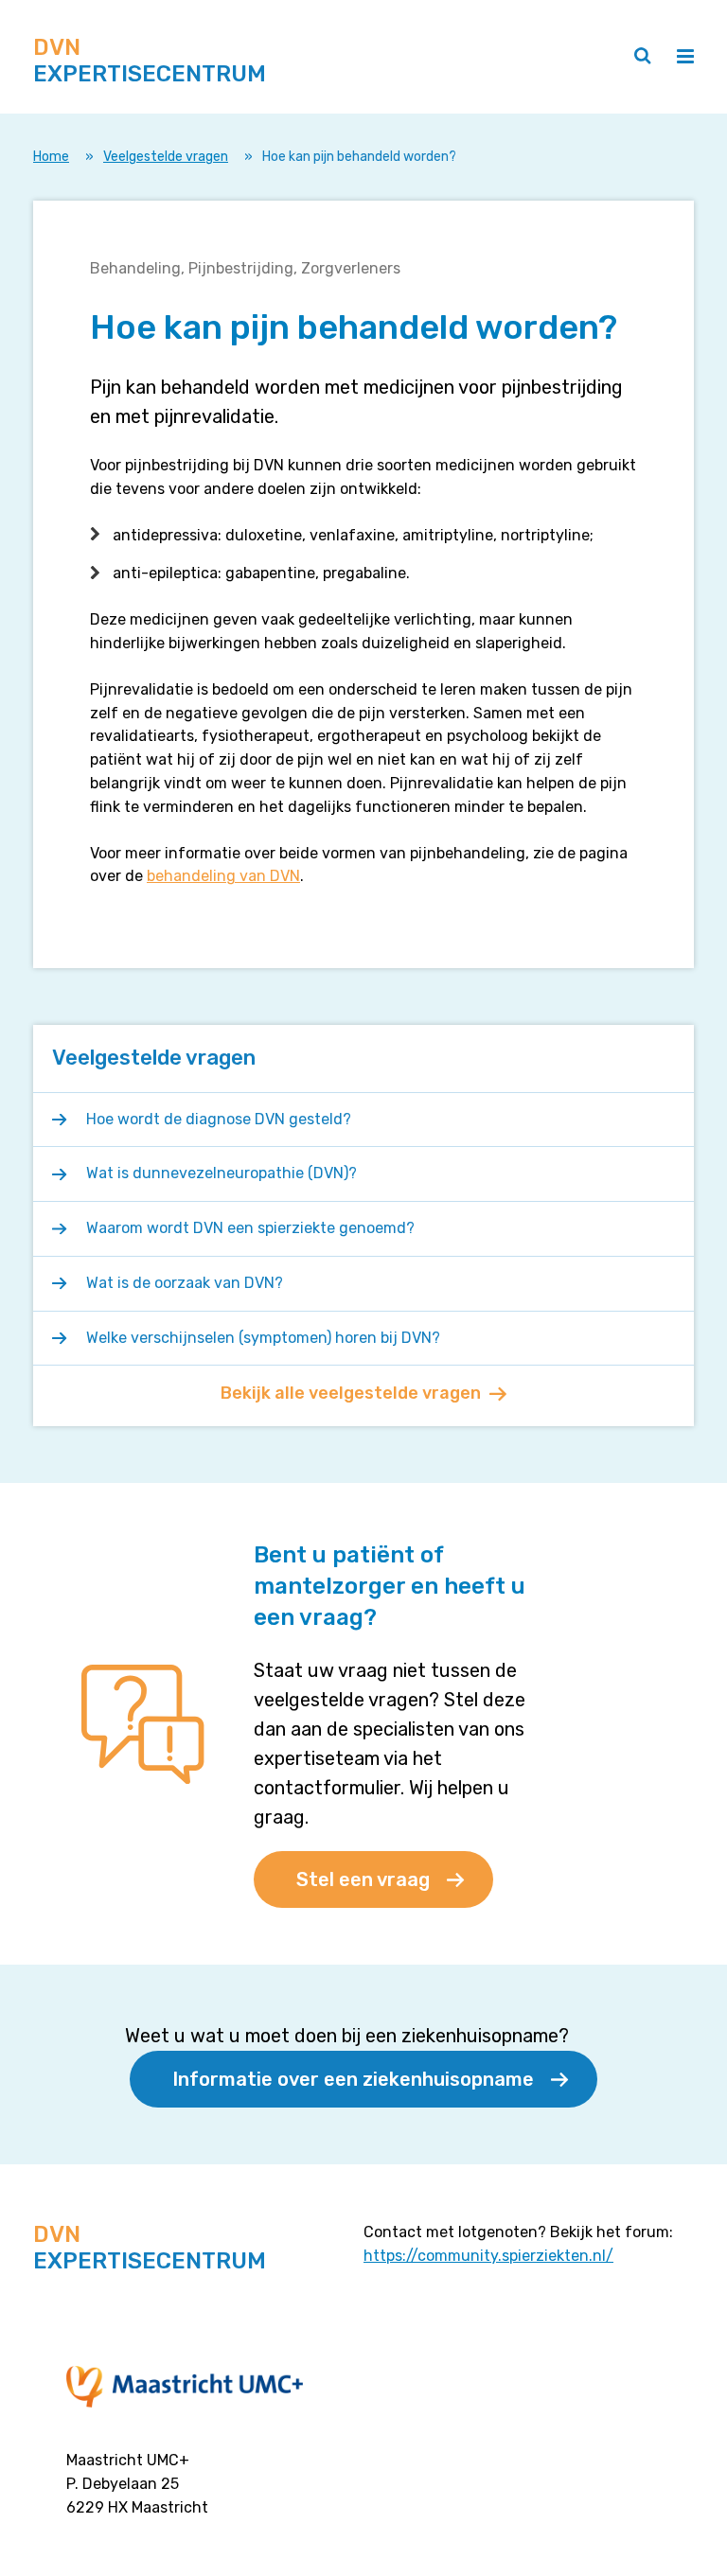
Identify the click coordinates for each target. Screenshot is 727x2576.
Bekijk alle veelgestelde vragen (351, 1393)
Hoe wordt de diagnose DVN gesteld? (219, 1119)
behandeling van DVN (223, 876)
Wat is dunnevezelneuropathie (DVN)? (222, 1173)
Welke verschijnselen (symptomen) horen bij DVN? (263, 1338)
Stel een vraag (363, 1879)
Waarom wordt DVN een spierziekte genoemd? (250, 1228)
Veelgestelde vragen (166, 157)
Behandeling (135, 268)
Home (51, 157)
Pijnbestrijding (241, 268)
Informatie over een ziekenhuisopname (353, 2079)
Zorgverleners (351, 268)
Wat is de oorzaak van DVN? (185, 1283)
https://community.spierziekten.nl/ (488, 2256)
